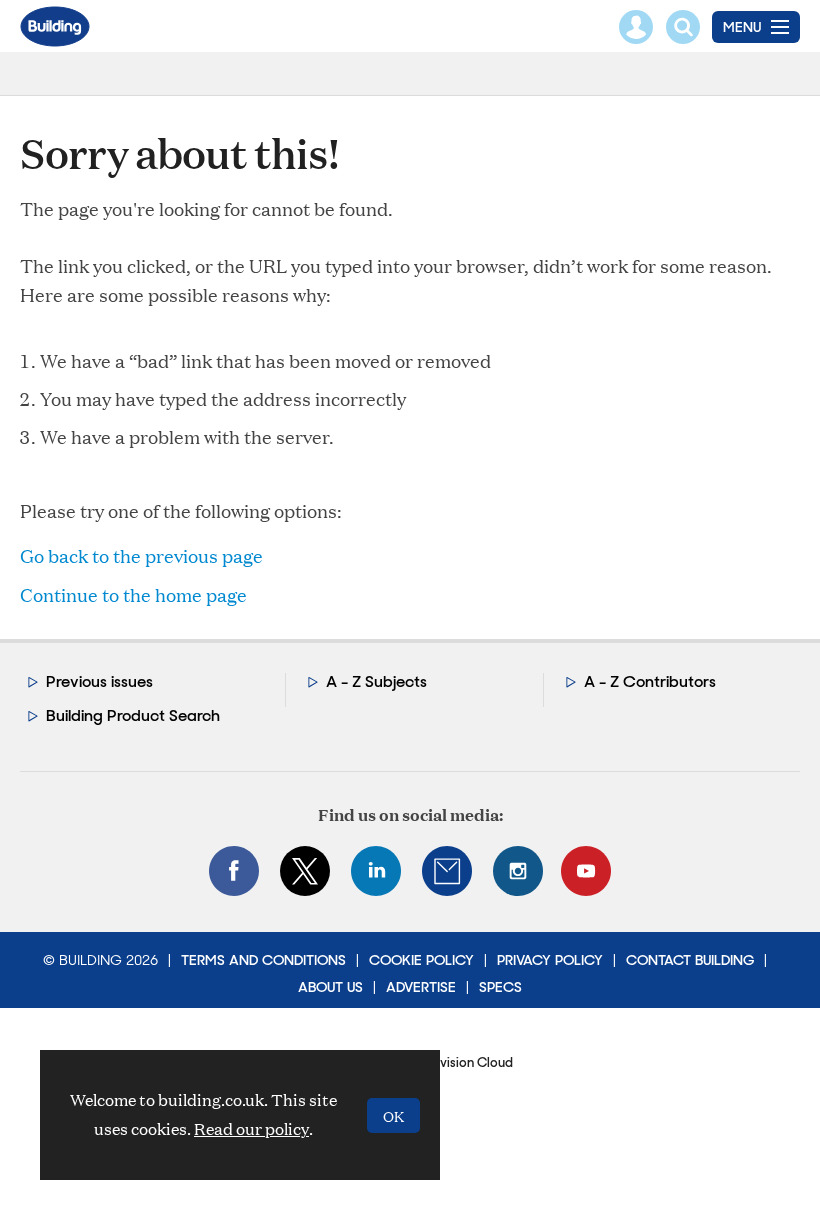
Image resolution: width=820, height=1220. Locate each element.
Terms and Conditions (263, 960)
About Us (330, 987)
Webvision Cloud (462, 1062)
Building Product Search (133, 715)
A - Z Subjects (376, 681)
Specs (500, 987)
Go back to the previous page (141, 555)
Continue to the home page (133, 594)
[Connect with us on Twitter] (305, 871)
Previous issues (99, 681)
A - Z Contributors (650, 681)
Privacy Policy (550, 960)
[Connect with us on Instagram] (518, 871)
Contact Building (690, 960)
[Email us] (447, 871)
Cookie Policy (421, 960)
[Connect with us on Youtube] (586, 871)
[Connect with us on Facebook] (234, 871)
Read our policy (251, 1128)
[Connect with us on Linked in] (376, 871)
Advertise (421, 987)
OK (393, 1115)
